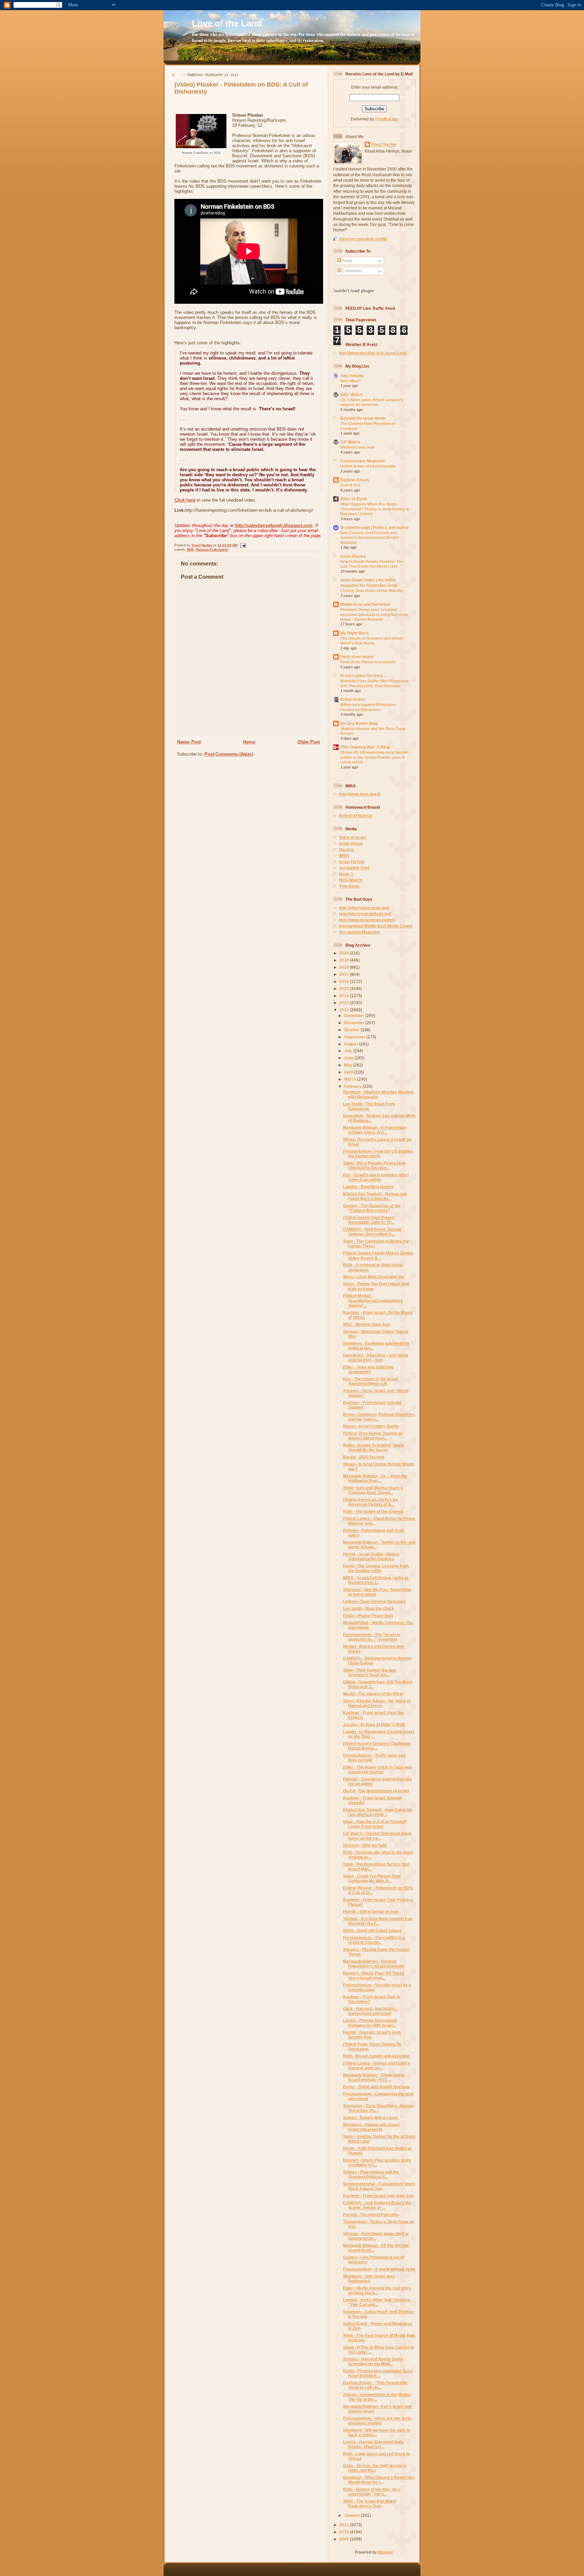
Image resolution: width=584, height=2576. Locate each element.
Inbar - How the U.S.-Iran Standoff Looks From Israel (375, 1824)
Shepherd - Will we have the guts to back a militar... (376, 2432)
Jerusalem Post (354, 868)
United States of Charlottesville (368, 466)
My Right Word (354, 633)
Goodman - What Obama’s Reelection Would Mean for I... (379, 2480)
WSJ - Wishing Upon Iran (367, 1324)
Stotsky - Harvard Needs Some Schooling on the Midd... (373, 2361)
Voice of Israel (352, 837)
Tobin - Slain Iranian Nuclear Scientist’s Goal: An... (370, 1672)
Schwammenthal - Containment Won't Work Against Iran (379, 2186)
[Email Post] (242, 545)
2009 (345, 2539)
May (349, 1065)
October (352, 1030)
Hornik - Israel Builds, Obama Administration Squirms (371, 1556)
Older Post (309, 742)
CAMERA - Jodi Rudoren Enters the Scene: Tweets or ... (377, 2205)
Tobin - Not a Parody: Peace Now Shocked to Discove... (374, 1165)
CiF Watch (350, 442)
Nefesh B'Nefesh (355, 816)
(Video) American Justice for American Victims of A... (371, 1502)
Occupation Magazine (360, 932)
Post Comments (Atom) (229, 754)
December (355, 1016)
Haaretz (347, 849)
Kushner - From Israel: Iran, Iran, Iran (378, 2196)
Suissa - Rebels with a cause (371, 2118)
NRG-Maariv (351, 880)
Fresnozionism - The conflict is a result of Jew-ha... (374, 1940)
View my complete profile (363, 239)
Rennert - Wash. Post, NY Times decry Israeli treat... (374, 1975)
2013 (345, 1003)
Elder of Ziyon (354, 499)
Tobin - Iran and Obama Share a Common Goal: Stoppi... (373, 1490)
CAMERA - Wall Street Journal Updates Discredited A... (372, 1232)
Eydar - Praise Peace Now (368, 1616)
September (355, 1037)
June (349, 1058)
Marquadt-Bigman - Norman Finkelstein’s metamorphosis (373, 1964)
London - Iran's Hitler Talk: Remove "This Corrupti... (377, 2302)
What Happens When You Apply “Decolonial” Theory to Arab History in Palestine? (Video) (375, 509)
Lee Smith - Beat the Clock (369, 1608)
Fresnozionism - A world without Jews (379, 2269)
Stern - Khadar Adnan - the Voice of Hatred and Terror (377, 1703)
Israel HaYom (352, 862)
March (351, 1079)
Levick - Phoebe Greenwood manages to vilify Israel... (370, 2023)
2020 (345, 953)
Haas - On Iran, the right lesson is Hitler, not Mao (375, 2468)
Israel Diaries (353, 556)
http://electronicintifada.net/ (365, 914)
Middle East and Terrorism (366, 604)
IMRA (344, 856)
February (353, 1086)
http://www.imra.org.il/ (360, 794)
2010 (345, 2532)
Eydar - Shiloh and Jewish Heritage (376, 2087)
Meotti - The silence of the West (373, 1694)
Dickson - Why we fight (365, 1845)
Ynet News (349, 886)
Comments (351, 271)
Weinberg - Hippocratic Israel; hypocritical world (372, 2127)
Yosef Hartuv (202, 545)
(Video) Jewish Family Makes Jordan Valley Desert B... (378, 1255)
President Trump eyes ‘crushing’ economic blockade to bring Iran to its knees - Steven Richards (374, 614)
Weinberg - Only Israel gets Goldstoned (369, 2279)
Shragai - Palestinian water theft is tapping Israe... (376, 2236)
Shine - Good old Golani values (372, 1930)
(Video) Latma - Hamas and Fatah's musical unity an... (377, 2065)
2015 (345, 988)
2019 (345, 960)
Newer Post (189, 742)
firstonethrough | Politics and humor (375, 527)
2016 (345, 981)
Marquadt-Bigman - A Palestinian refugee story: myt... (375, 1130)
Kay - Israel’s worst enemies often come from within (376, 1177)
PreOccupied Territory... (363, 676)
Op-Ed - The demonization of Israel (376, 1791)
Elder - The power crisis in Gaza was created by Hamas (378, 1769)
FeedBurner (387, 119)
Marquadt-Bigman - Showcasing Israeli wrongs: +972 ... (374, 2077)
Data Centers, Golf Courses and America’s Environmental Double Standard (370, 538)
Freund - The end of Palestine (371, 2215)
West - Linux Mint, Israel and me (373, 1277)
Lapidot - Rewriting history (368, 1187)
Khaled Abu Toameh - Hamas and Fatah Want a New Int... (375, 1196)
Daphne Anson (355, 480)
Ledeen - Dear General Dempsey (374, 1601)
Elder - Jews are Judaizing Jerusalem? (368, 1369)
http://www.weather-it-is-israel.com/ (373, 353)
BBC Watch (351, 395)
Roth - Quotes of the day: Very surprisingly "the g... (372, 2492)
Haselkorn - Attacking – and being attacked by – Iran (375, 1358)
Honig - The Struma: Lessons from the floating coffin (376, 1568)
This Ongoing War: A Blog (365, 747)
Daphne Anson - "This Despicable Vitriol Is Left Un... (375, 2385)
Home (249, 742)
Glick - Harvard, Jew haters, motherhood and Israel (370, 2011)
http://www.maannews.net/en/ (367, 920)
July (349, 1051)
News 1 (346, 874)
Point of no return (357, 657)
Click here (185, 500)
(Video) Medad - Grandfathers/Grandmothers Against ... (373, 1300)
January (352, 2515)
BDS (190, 549)
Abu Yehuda (352, 376)
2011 (345, 2525)
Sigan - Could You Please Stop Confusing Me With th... (372, 1878)
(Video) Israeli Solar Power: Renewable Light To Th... (369, 1220)
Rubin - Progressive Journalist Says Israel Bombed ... (378, 2373)
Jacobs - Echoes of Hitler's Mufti (374, 1724)
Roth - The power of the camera (373, 1511)
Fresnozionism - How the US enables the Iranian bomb (378, 1154)
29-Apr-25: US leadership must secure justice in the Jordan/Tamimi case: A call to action (374, 757)
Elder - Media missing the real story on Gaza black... (377, 2290)
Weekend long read (357, 447)
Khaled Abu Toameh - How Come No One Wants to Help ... (378, 1812)
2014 (345, 996)
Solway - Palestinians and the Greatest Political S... (371, 2174)
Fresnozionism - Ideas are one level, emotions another (378, 2421)
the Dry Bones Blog (359, 723)
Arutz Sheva (351, 843)
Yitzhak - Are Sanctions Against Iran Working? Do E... (378, 1921)
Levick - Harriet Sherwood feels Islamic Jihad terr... (373, 2444)
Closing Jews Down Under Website (372, 591)
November (355, 1023)
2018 (345, 967)
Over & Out (350, 485)
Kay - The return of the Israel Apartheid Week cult (370, 1381)
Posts (347, 261)
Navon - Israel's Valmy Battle (371, 1426)
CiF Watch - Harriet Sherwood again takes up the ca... (377, 1836)
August (351, 1044)
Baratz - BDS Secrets (364, 1457)
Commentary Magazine (363, 461)
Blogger (385, 2552)
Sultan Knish (352, 699)
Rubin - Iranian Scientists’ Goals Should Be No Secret (373, 1447)
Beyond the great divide (363, 418)
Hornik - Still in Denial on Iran (371, 1912)
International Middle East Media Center (376, 926)
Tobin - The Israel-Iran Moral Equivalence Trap (370, 2503)
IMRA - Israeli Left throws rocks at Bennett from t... (376, 1580)
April (349, 1072)
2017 (345, 974)
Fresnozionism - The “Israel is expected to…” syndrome (372, 1637)
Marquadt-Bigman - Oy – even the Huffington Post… (375, 1478)
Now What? (351, 381)
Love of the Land (227, 23)
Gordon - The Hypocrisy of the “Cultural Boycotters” (372, 1208)
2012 (345, 1010)
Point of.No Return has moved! (368, 662)
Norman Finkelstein (212, 549)
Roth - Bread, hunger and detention (376, 2056)
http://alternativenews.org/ (364, 908)
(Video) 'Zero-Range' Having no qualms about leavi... (373, 1436)
